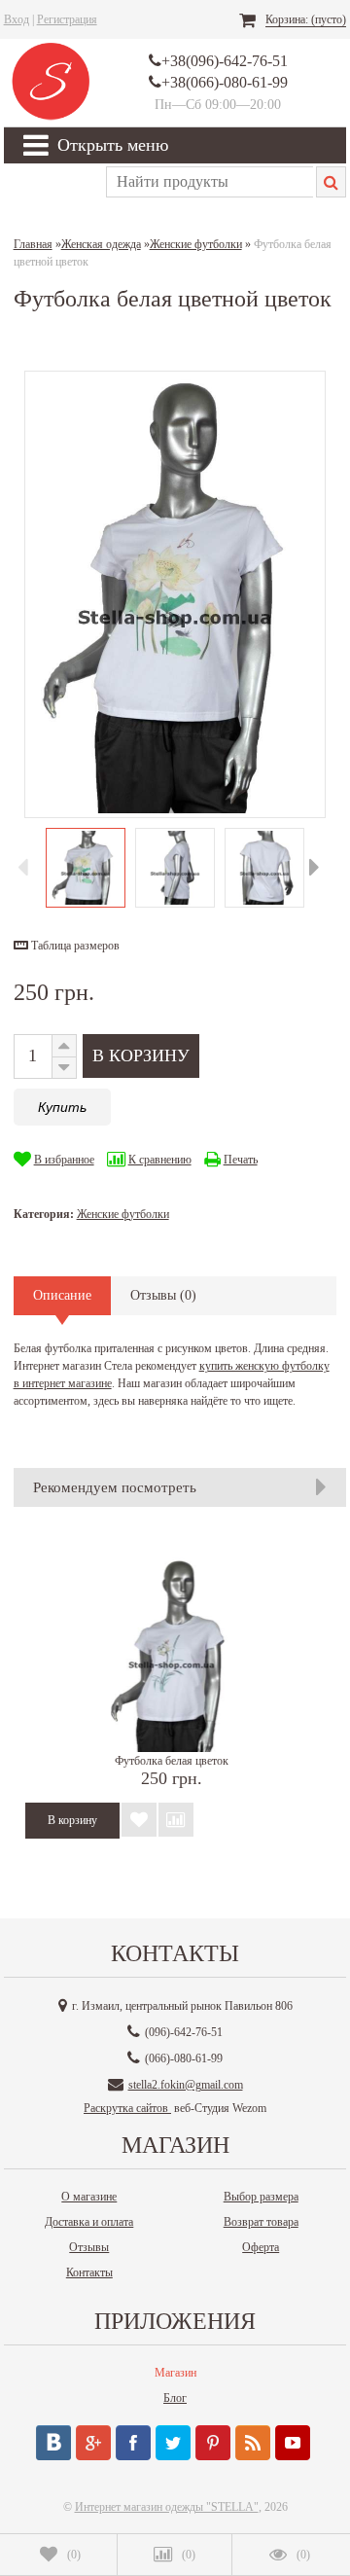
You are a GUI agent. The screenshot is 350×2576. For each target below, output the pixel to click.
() (74, 2555)
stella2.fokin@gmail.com (186, 2085)
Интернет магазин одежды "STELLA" (167, 2507)
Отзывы (89, 2247)
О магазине (89, 2197)
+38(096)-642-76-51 (225, 61)
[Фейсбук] (133, 2443)
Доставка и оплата (89, 2222)
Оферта (261, 2247)
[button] (67, 946)
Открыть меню (113, 145)
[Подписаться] (253, 2443)
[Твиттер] (173, 2443)
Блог (175, 2398)
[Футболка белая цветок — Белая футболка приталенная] (172, 1655)
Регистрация (67, 19)
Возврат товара (261, 2222)
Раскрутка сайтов (127, 2108)
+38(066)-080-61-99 (225, 82)
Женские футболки (123, 1214)
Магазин (175, 2373)
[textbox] (210, 182)
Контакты (89, 2272)
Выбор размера (261, 2197)
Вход (17, 19)
